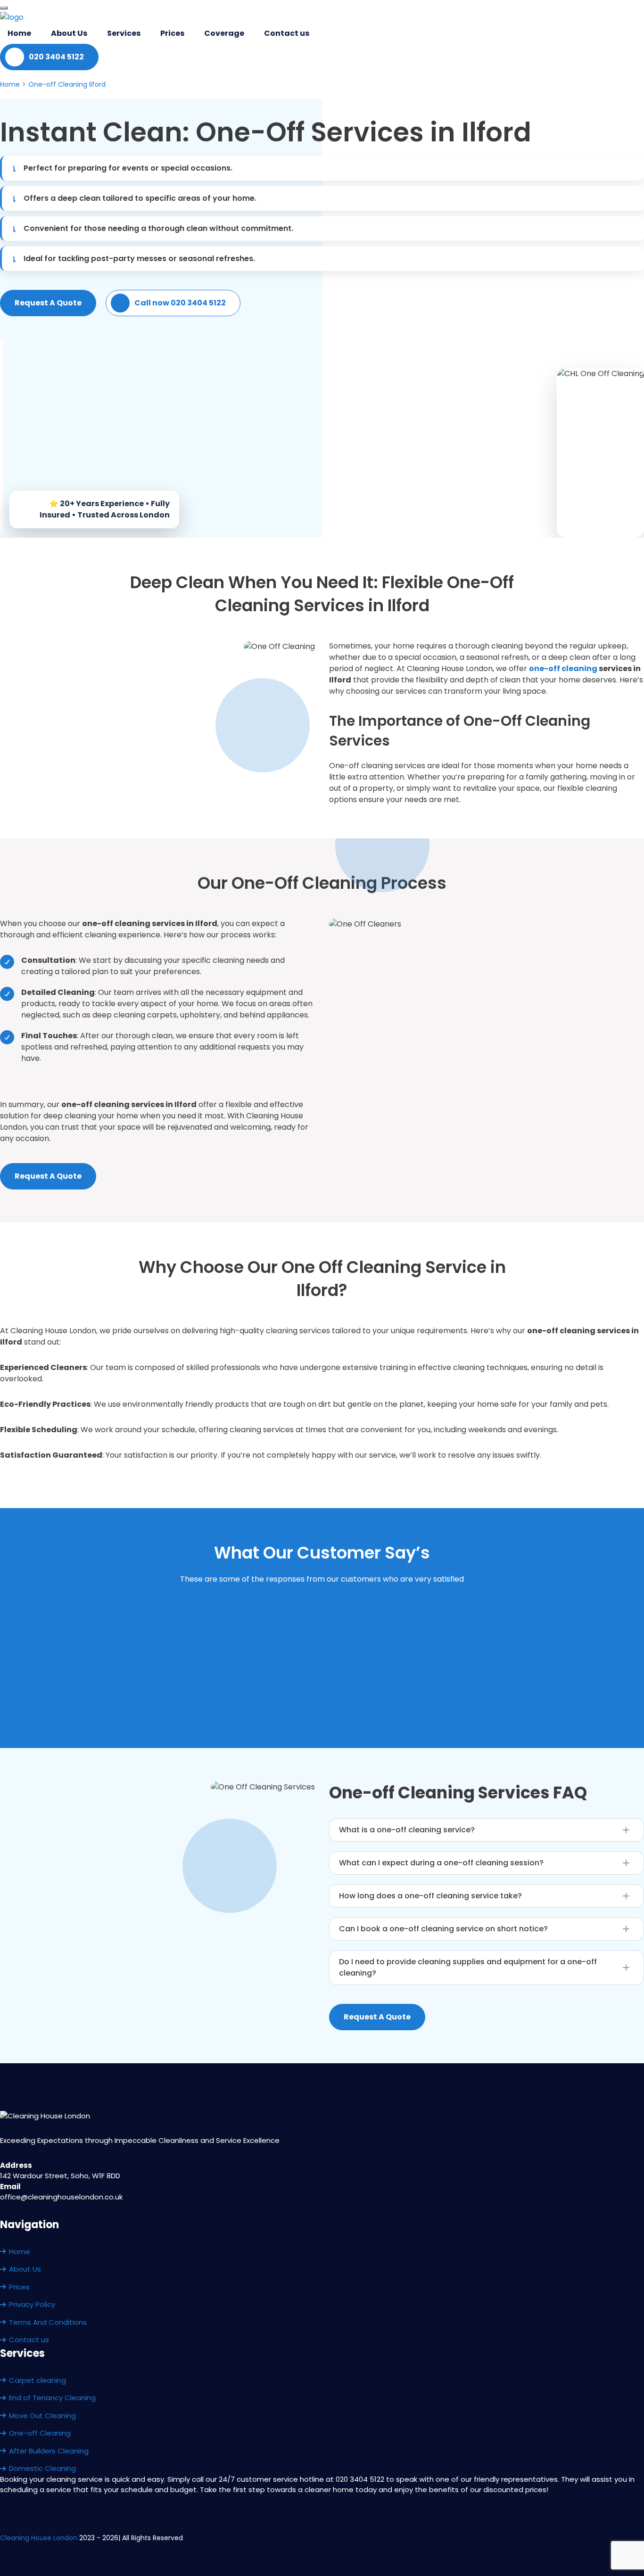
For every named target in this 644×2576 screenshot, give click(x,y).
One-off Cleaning (40, 2433)
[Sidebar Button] (4, 8)
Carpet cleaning (37, 2380)
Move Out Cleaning (42, 2416)
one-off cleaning (563, 669)
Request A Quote (48, 303)
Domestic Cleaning (42, 2468)
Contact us (287, 33)
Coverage (224, 33)
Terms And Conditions (48, 2322)
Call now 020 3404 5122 (180, 303)
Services (124, 33)
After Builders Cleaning (49, 2451)
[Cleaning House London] (12, 17)
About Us (69, 33)
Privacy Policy (32, 2304)
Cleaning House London (39, 2538)
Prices (172, 33)
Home (19, 33)
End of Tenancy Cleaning (52, 2398)
